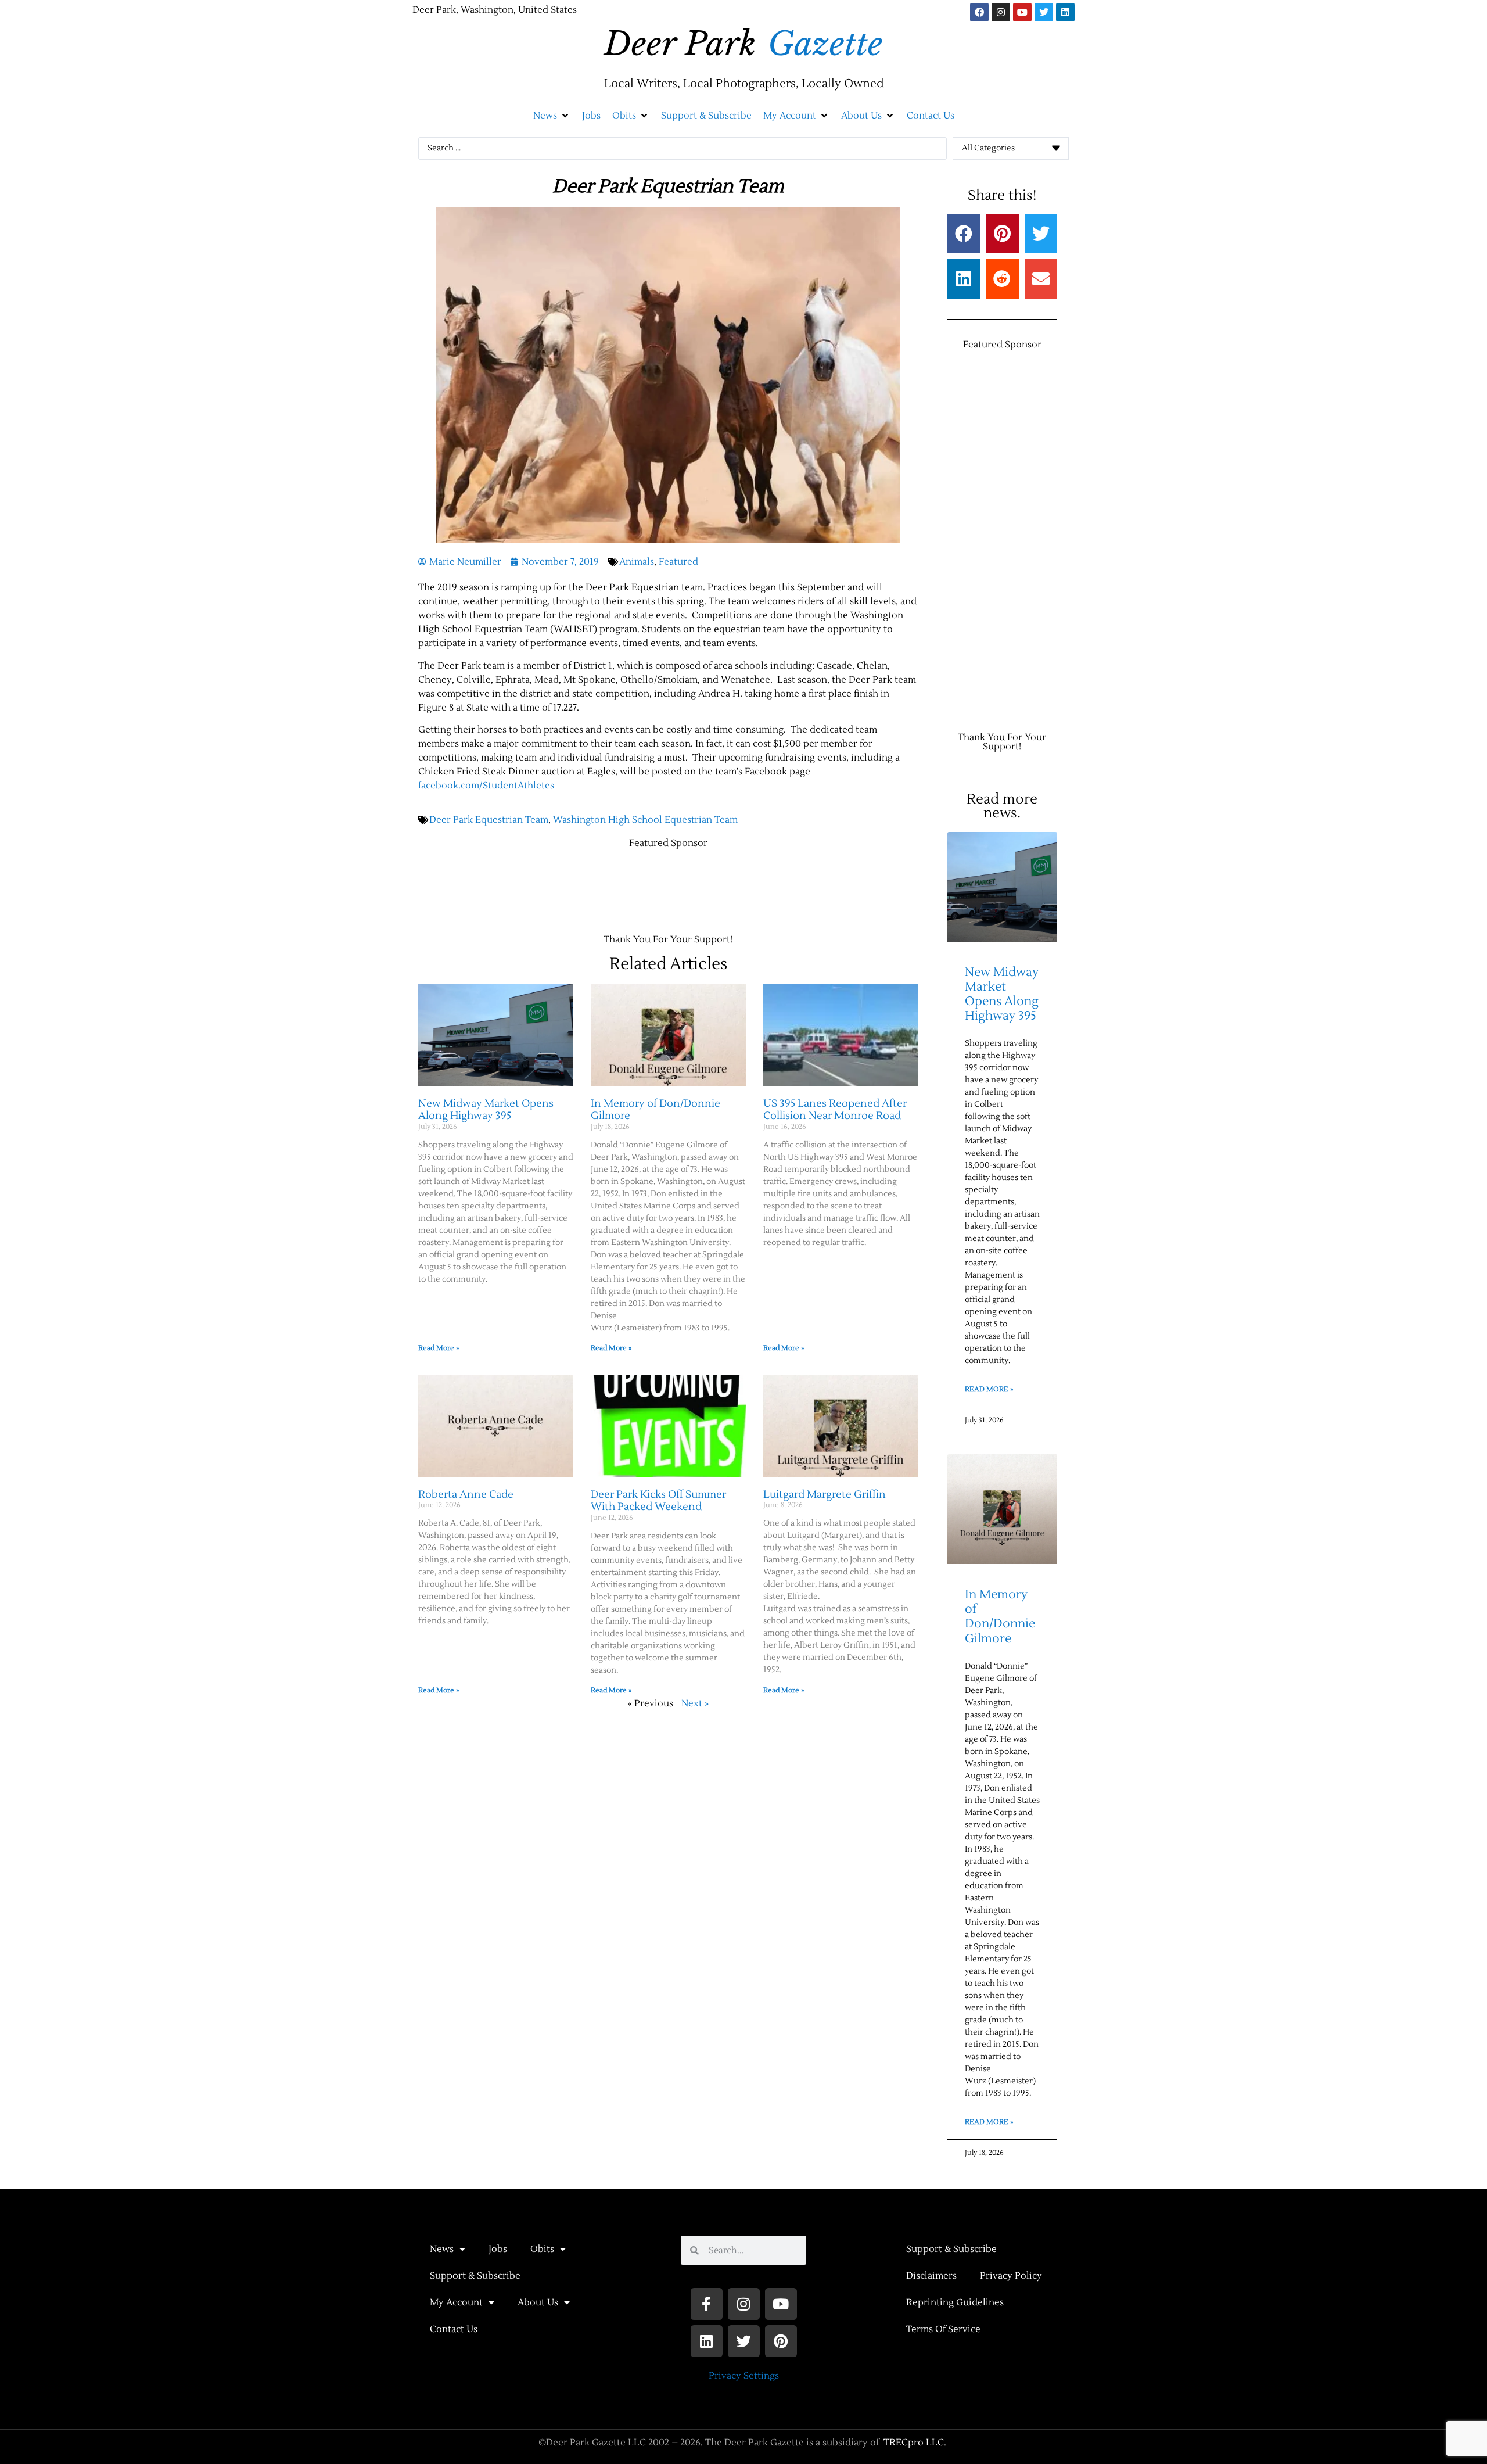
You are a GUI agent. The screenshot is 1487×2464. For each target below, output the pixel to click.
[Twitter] (1044, 12)
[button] (552, 116)
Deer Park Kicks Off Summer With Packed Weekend (658, 1501)
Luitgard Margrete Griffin (825, 1495)
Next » (695, 1703)
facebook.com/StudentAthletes (486, 786)
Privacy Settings (744, 2376)
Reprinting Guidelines (955, 2302)
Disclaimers (931, 2276)
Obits (542, 2249)
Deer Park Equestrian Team (489, 820)
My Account (456, 2302)
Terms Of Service (943, 2329)
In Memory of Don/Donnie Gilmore (655, 1110)
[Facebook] (979, 12)
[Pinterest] (781, 2341)
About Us (538, 2302)
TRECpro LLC (914, 2443)
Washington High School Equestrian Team (645, 820)
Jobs (498, 2249)
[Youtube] (1022, 12)
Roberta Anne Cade (466, 1495)
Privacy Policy (1011, 2276)
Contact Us (454, 2329)
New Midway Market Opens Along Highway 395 (486, 1110)
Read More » (439, 1348)
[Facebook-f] (707, 2304)
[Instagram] (1001, 12)
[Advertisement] (630, 885)
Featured (678, 562)
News (442, 2249)
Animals (637, 562)
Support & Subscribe (475, 2276)
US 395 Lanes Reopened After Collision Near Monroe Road (835, 1110)
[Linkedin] (1065, 12)
